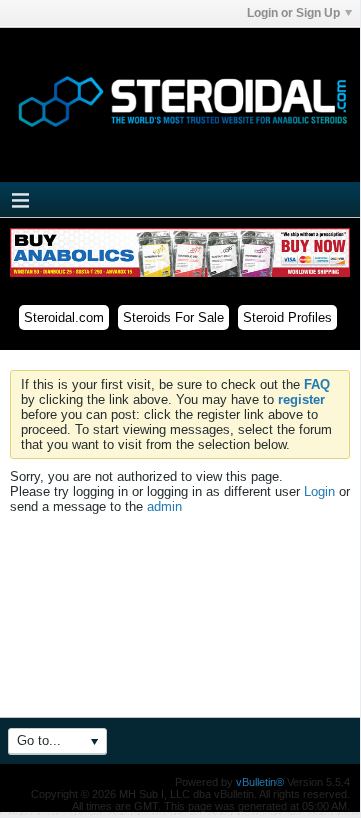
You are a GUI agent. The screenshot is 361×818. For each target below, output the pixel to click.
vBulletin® (260, 782)
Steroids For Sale (173, 317)
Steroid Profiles (287, 317)
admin (164, 506)
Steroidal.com (64, 317)
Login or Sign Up (293, 13)
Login (319, 491)
